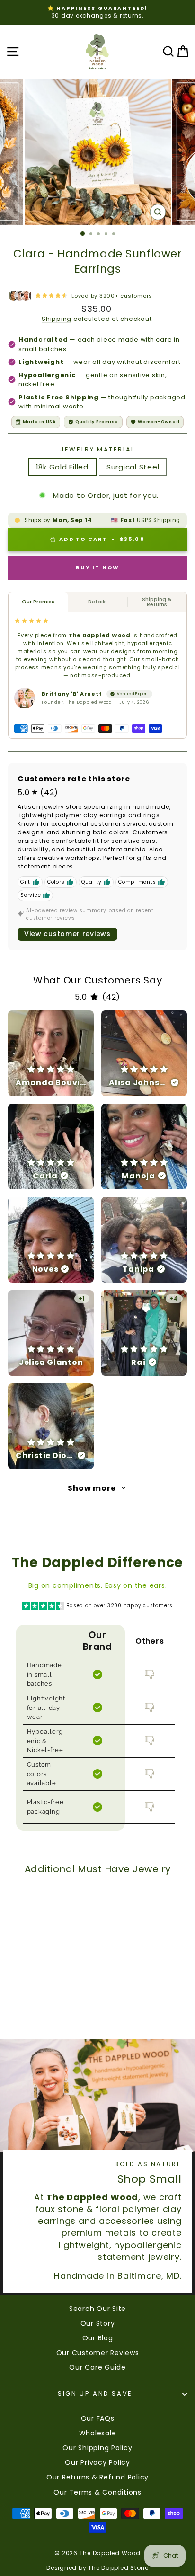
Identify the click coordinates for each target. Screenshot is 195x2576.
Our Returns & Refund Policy (97, 2477)
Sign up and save (95, 2394)
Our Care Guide (97, 2367)
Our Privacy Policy (97, 2462)
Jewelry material (97, 450)
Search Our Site (97, 2309)
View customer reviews (67, 934)
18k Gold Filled (62, 467)
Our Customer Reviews (98, 2353)
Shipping (57, 319)
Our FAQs (98, 2418)
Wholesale (98, 2433)
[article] (51, 1053)
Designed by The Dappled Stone (97, 2568)
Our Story (98, 2323)
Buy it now (98, 567)
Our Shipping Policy (97, 2448)
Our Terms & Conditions (97, 2492)
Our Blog (98, 2338)
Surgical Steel (133, 467)
